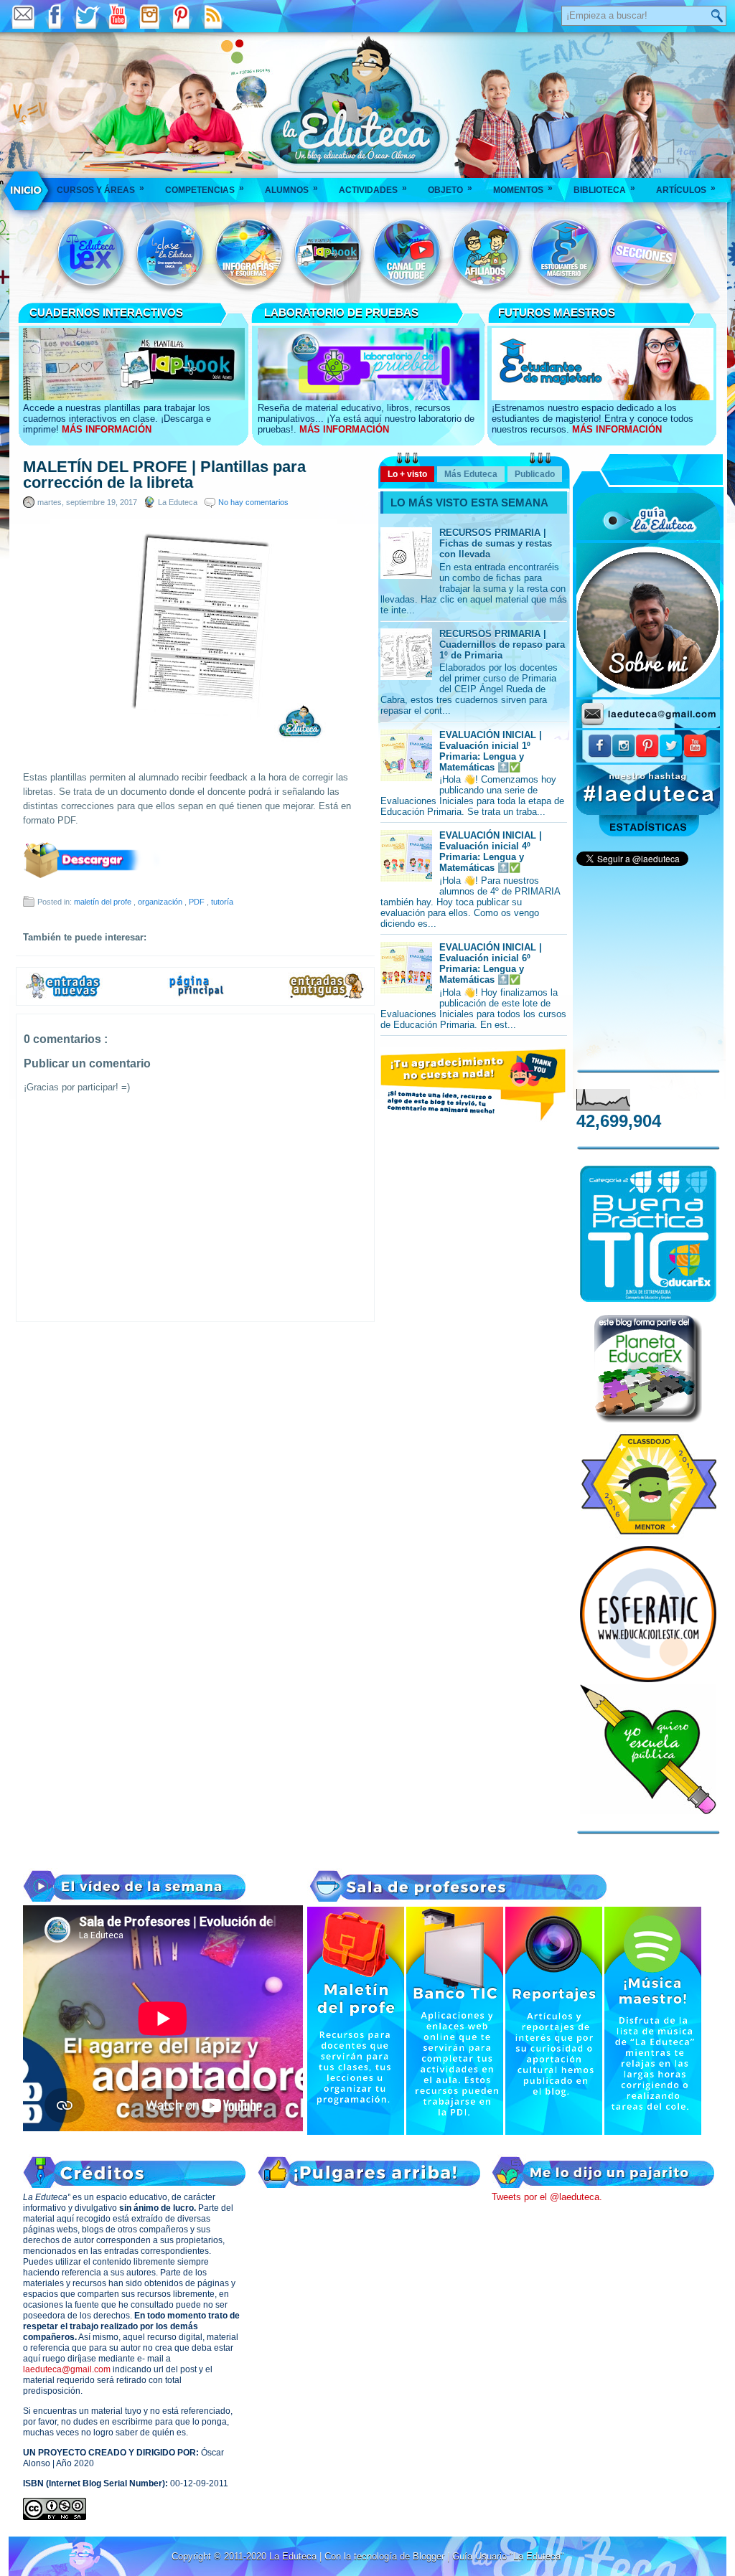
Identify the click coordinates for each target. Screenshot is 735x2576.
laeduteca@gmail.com (67, 2369)
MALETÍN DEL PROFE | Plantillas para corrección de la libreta (164, 475)
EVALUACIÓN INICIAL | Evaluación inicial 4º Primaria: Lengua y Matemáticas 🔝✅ (491, 851)
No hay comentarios (253, 502)
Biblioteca (604, 189)
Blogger (430, 2556)
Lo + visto (407, 474)
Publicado (535, 474)
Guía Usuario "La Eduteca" (508, 2556)
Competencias (205, 189)
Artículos (686, 189)
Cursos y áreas (100, 189)
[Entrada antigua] (327, 996)
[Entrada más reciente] (63, 996)
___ (27, 190)
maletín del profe (104, 902)
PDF (198, 902)
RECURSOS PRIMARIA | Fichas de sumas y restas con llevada (496, 543)
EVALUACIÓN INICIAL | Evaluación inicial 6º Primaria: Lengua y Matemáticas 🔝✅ (491, 963)
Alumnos (291, 189)
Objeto (450, 189)
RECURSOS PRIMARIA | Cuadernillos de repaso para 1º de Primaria (502, 645)
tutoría (222, 902)
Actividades (373, 189)
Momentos (523, 189)
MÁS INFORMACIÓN (107, 429)
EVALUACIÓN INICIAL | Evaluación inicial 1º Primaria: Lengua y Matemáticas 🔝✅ (491, 751)
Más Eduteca (471, 474)
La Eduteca (294, 2556)
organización (161, 902)
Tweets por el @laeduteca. (547, 2197)
